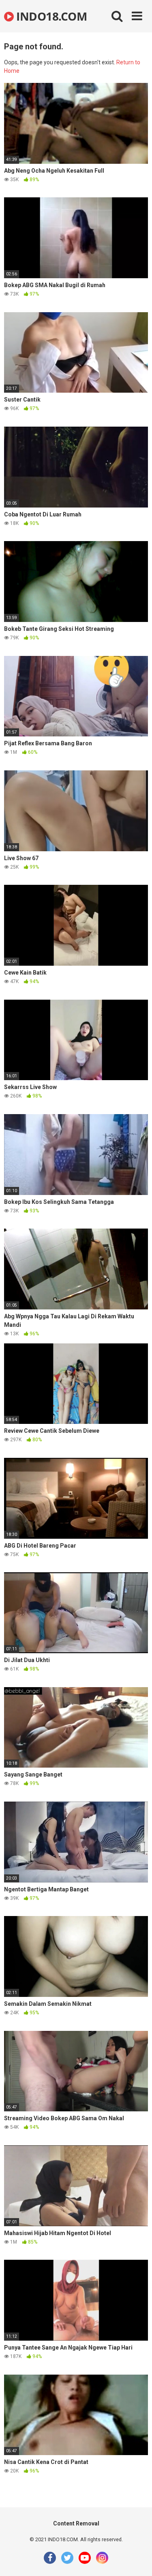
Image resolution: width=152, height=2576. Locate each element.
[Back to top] (137, 2560)
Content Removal (76, 2523)
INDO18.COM (50, 16)
